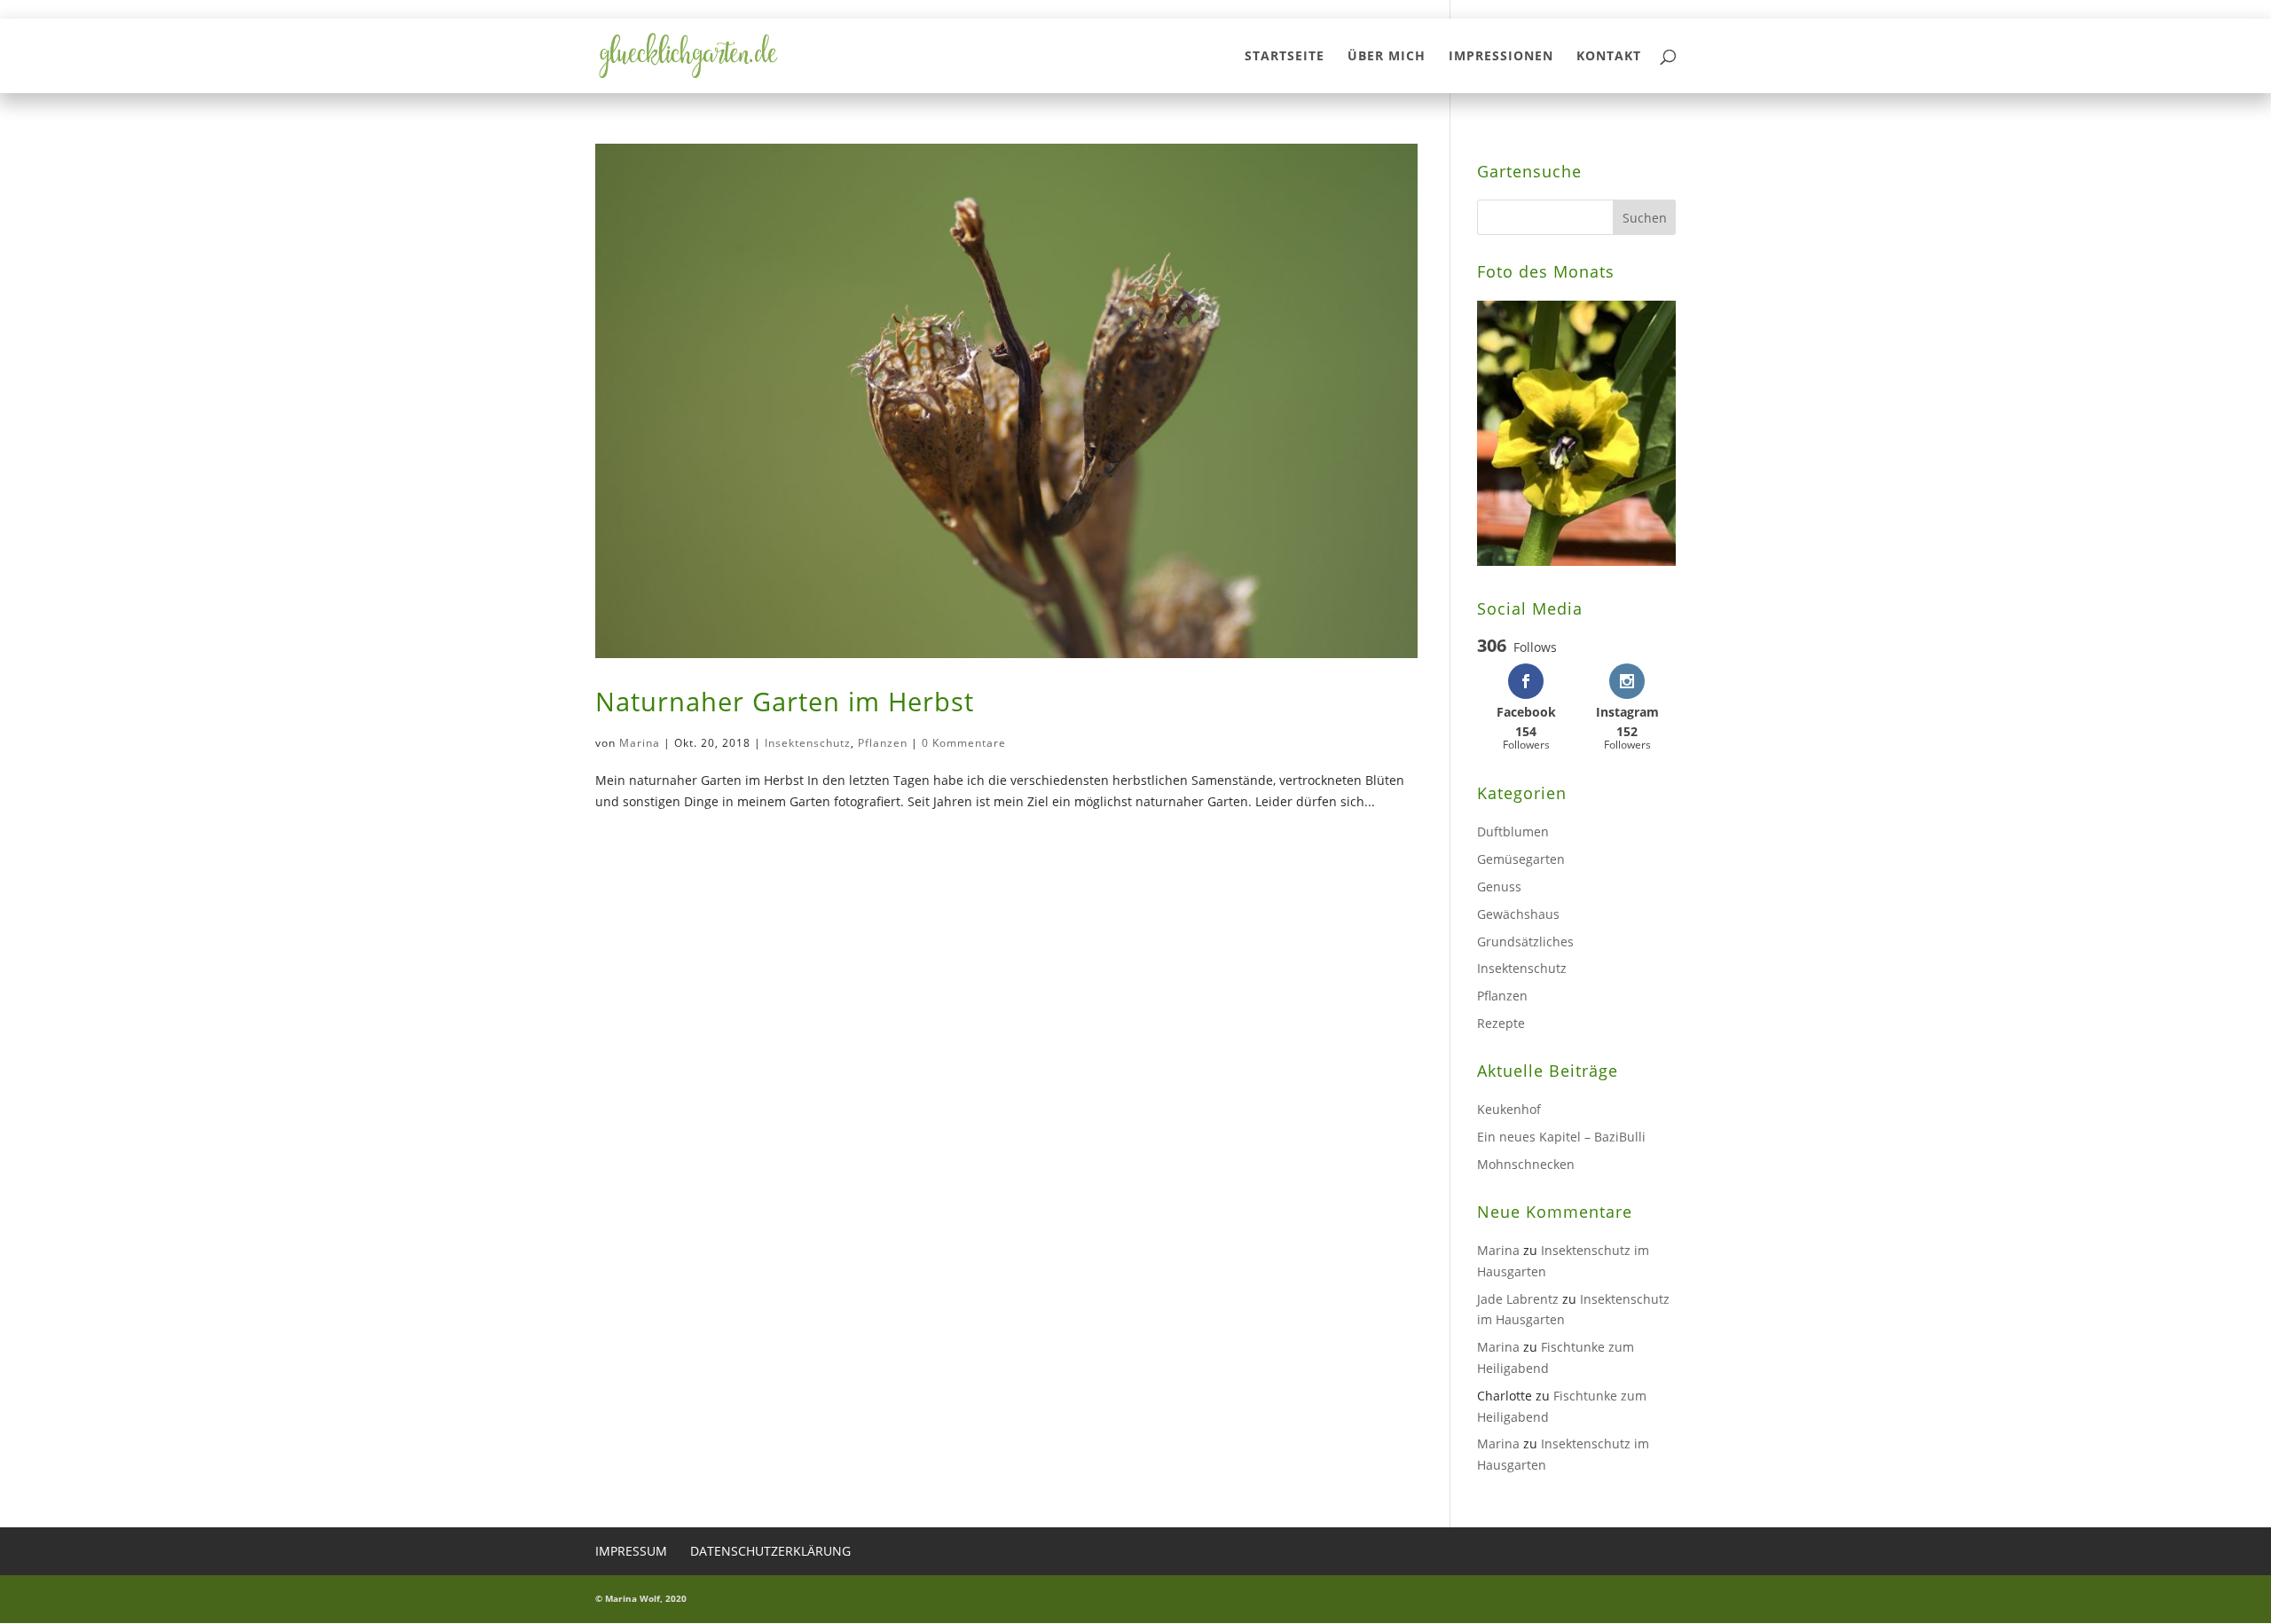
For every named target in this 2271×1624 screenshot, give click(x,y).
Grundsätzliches (1525, 941)
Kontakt (1609, 57)
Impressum (631, 1551)
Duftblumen (1513, 832)
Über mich (1387, 57)
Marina (640, 743)
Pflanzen (883, 743)
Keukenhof (1509, 1109)
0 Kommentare (964, 743)
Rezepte (1501, 1023)
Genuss (1499, 887)
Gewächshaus (1518, 914)
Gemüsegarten (1521, 859)
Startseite (1285, 57)
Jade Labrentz (1518, 1299)
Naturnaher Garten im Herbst (785, 702)
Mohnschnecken (1526, 1164)
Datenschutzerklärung (770, 1551)
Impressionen (1501, 57)
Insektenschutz (808, 743)
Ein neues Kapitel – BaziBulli (1561, 1137)
